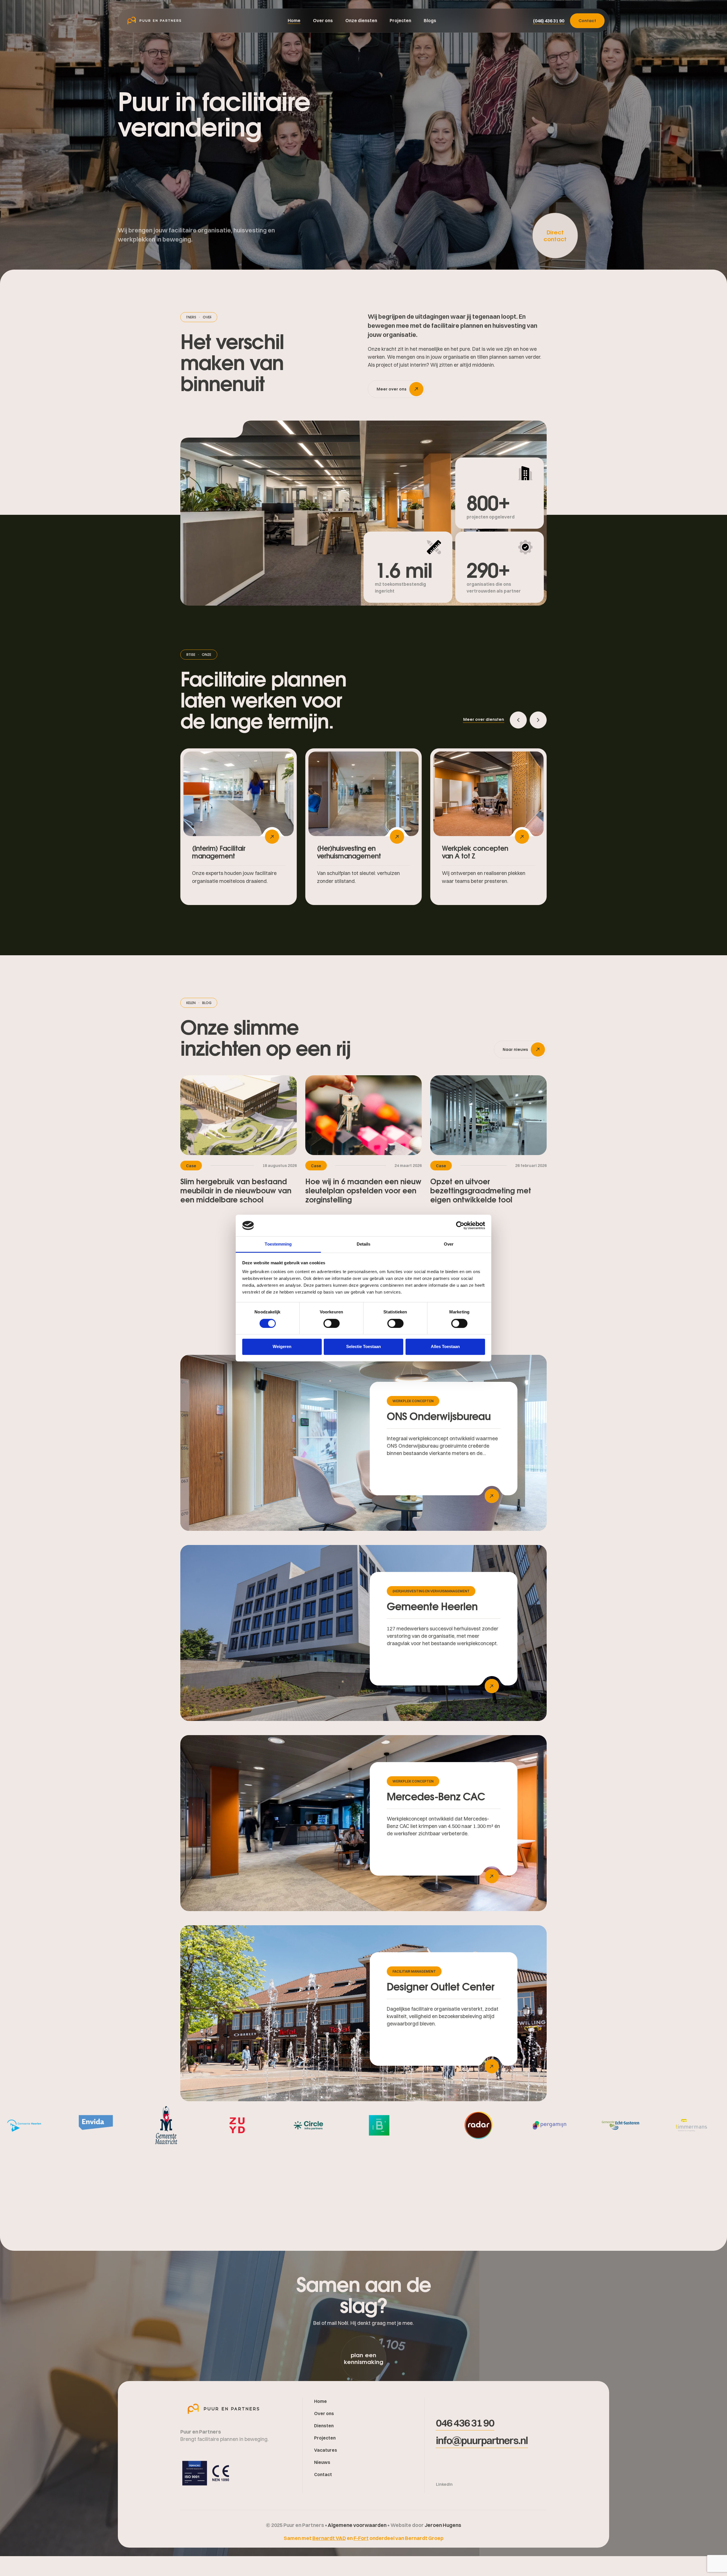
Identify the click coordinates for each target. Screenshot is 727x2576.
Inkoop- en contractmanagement (351, 856)
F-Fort (361, 2538)
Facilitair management (414, 1971)
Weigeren (282, 1346)
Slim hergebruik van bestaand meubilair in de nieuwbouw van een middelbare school (236, 1191)
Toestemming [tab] (278, 1244)
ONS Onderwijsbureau (439, 1416)
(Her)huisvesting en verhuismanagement (431, 1591)
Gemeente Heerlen (432, 1606)
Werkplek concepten (413, 1401)
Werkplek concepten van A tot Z (225, 852)
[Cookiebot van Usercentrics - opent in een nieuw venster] (460, 1225)
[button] (549, 21)
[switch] (332, 1323)
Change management (463, 852)
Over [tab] (449, 1244)
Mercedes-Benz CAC (436, 1796)
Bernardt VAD (329, 2538)
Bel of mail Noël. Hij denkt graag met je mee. (363, 2323)
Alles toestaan (445, 1346)
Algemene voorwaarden (358, 2525)
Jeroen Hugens (443, 2525)
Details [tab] (364, 1244)
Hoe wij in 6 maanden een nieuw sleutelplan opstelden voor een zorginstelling (363, 1191)
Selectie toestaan (363, 1346)
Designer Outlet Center (441, 1986)
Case (191, 1166)
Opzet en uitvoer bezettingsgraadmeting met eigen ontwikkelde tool (481, 1191)
